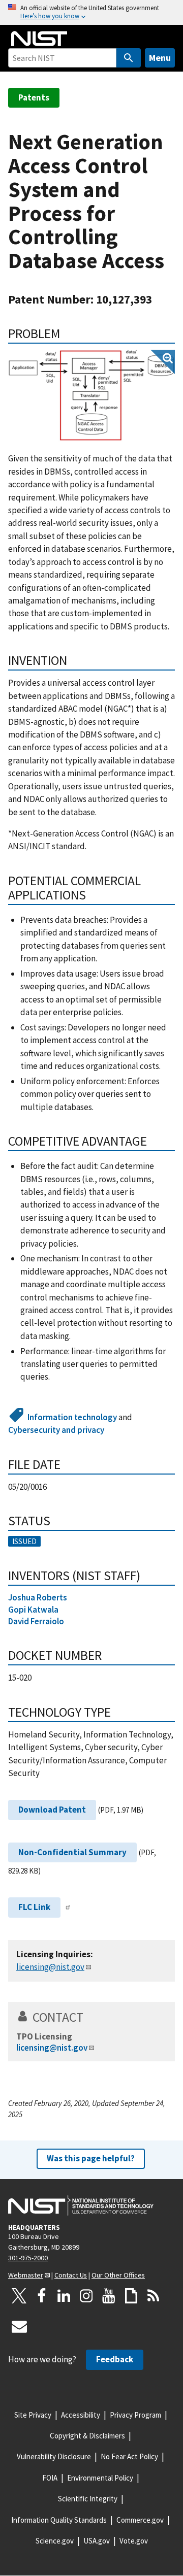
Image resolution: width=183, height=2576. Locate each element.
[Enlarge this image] (91, 396)
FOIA (50, 2478)
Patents (34, 97)
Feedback (115, 2359)
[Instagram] (86, 2296)
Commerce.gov (140, 2520)
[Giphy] (131, 2296)
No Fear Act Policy (129, 2456)
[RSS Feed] (154, 2296)
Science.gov (55, 2541)
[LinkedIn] (64, 2296)
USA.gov (97, 2541)
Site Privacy (33, 2415)
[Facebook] (42, 2296)
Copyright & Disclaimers (87, 2436)
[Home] (39, 39)
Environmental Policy (100, 2478)
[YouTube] (109, 2296)
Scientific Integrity (88, 2499)
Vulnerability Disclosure (54, 2456)
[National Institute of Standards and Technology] (81, 2205)
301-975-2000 (28, 2258)
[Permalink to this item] (67, 333)
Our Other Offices (118, 2275)
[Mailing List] (19, 2326)
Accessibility (81, 2415)
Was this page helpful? (91, 2158)
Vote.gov (134, 2541)
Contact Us (71, 2275)
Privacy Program (135, 2415)
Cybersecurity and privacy (56, 1430)
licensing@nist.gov (50, 1967)
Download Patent (52, 1810)
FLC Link (34, 1907)
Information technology (72, 1417)
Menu (160, 58)
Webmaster (26, 2275)
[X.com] (19, 2296)
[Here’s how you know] (91, 12)
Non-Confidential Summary (72, 1852)
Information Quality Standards (59, 2520)
